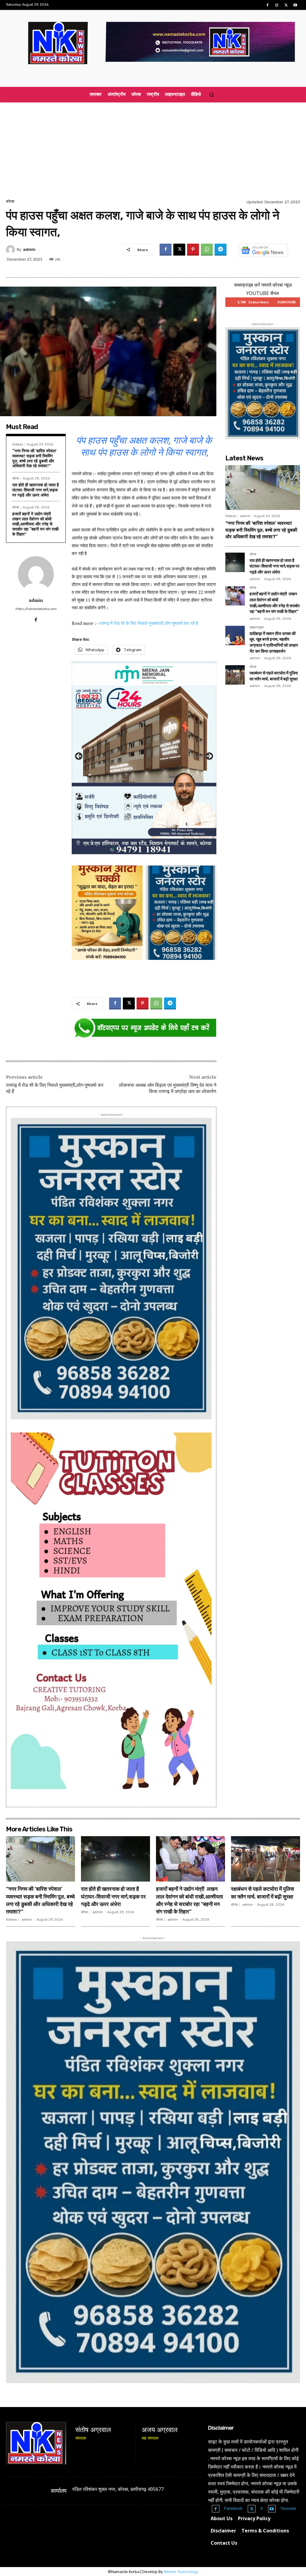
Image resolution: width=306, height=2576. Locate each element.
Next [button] (209, 757)
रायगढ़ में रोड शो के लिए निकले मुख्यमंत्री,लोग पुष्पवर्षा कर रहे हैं (148, 623)
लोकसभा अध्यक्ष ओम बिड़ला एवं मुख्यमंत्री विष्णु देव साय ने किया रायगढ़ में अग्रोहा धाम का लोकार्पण (168, 1088)
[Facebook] (267, 5)
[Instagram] (277, 5)
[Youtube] (295, 5)
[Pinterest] (193, 250)
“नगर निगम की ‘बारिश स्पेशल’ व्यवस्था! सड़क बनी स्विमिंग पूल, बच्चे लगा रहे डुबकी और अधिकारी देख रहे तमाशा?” (35, 458)
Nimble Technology (181, 2572)
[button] (211, 94)
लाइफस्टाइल (257, 628)
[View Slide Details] (144, 1028)
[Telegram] (221, 250)
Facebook (233, 2508)
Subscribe (287, 302)
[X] (286, 5)
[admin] (11, 250)
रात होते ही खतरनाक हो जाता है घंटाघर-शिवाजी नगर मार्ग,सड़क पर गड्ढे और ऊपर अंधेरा (36, 490)
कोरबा (10, 201)
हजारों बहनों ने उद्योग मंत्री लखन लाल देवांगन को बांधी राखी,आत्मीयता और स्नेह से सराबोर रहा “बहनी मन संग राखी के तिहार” (35, 524)
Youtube (288, 2508)
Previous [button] (79, 757)
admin (29, 249)
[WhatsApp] (207, 250)
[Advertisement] (153, 153)
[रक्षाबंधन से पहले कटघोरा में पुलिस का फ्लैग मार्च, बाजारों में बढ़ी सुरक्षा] (235, 675)
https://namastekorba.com (36, 609)
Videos (18, 444)
